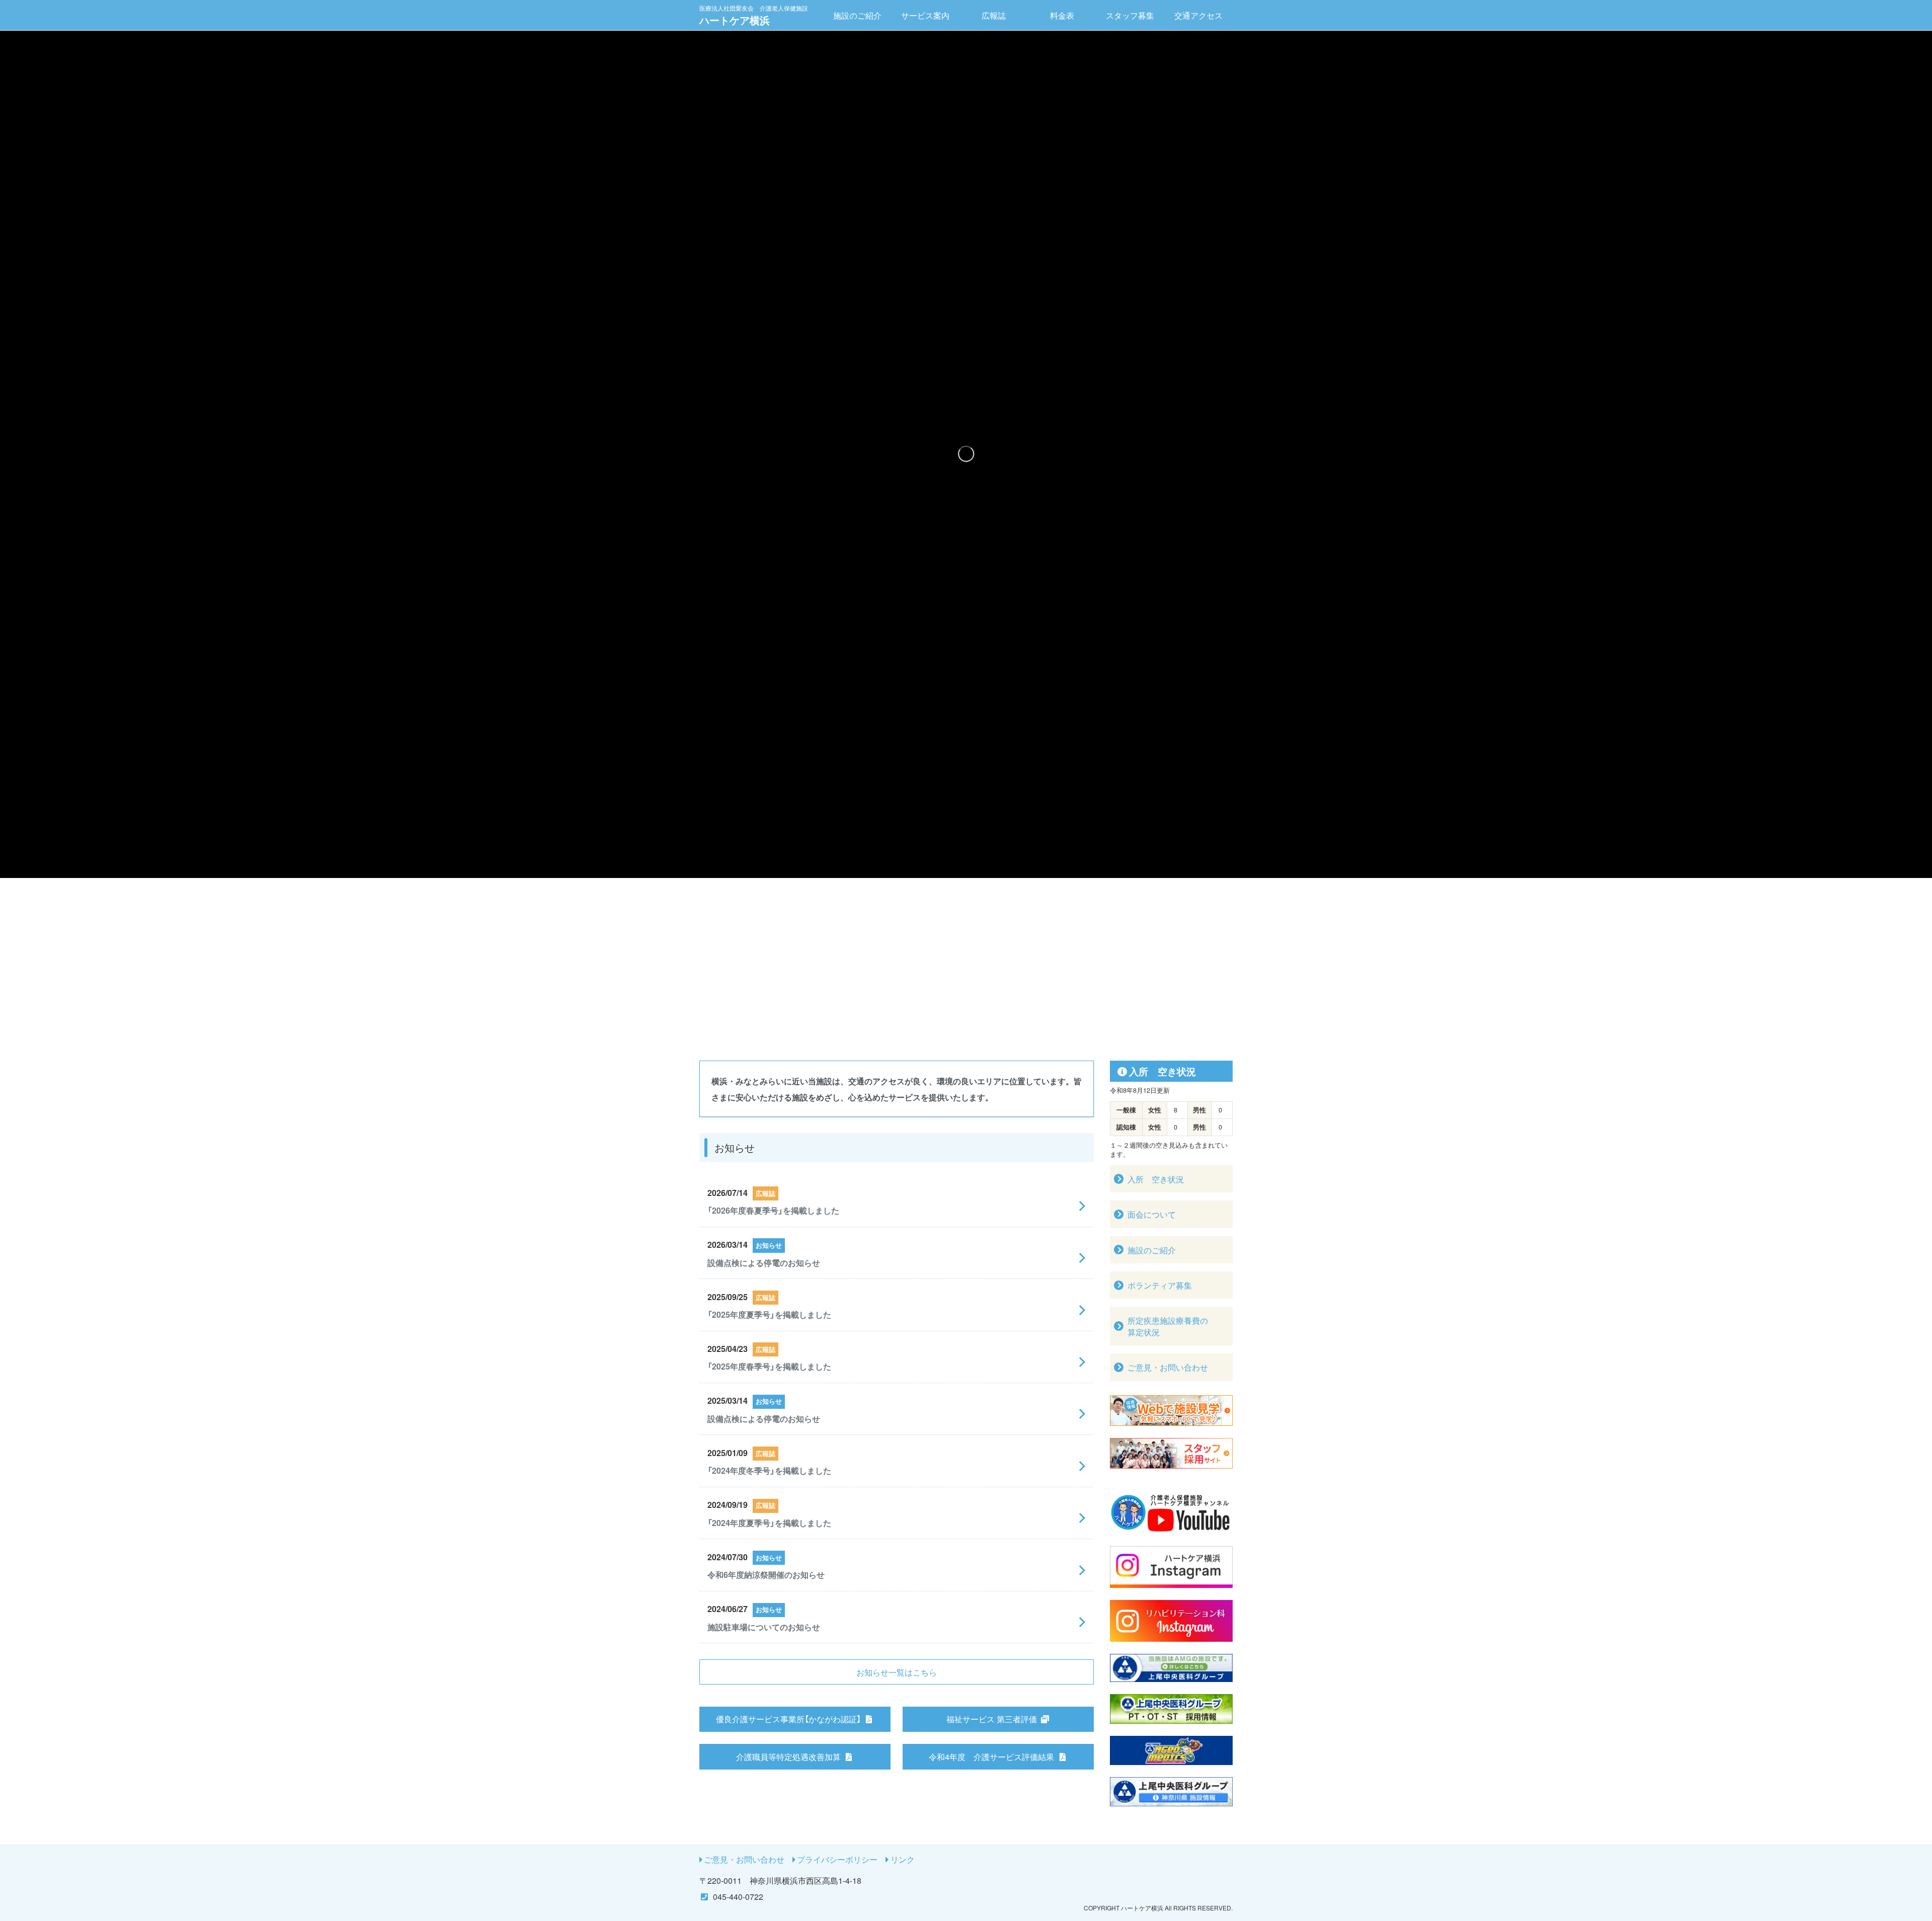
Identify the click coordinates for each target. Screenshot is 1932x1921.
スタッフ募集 (1130, 15)
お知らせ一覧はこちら (897, 1672)
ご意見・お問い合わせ (744, 1859)
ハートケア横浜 (754, 15)
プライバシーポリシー (837, 1859)
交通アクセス (1198, 15)
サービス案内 (925, 15)
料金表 (1062, 15)
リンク (903, 1859)
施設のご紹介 (857, 15)
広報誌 (994, 15)
